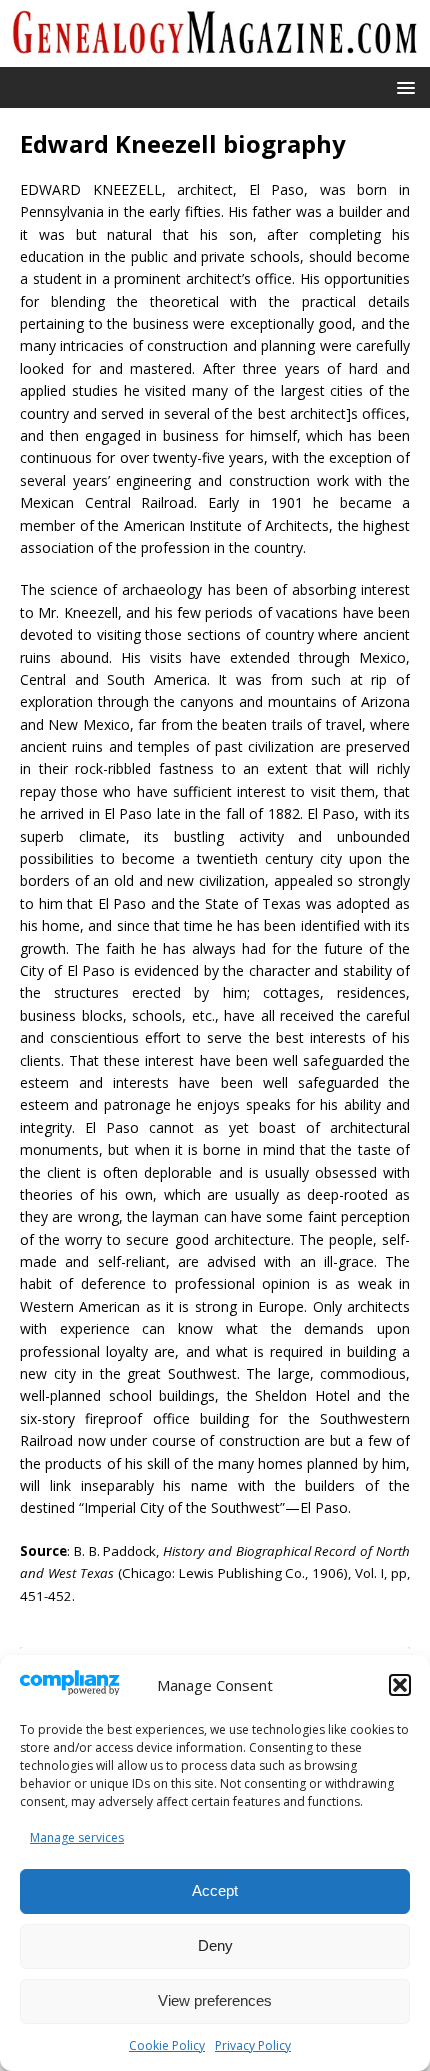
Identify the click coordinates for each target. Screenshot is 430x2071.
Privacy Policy (253, 2045)
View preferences (215, 2000)
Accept (215, 1890)
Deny (215, 1945)
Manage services (77, 1837)
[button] (400, 1685)
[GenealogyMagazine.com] (215, 54)
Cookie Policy (167, 2045)
